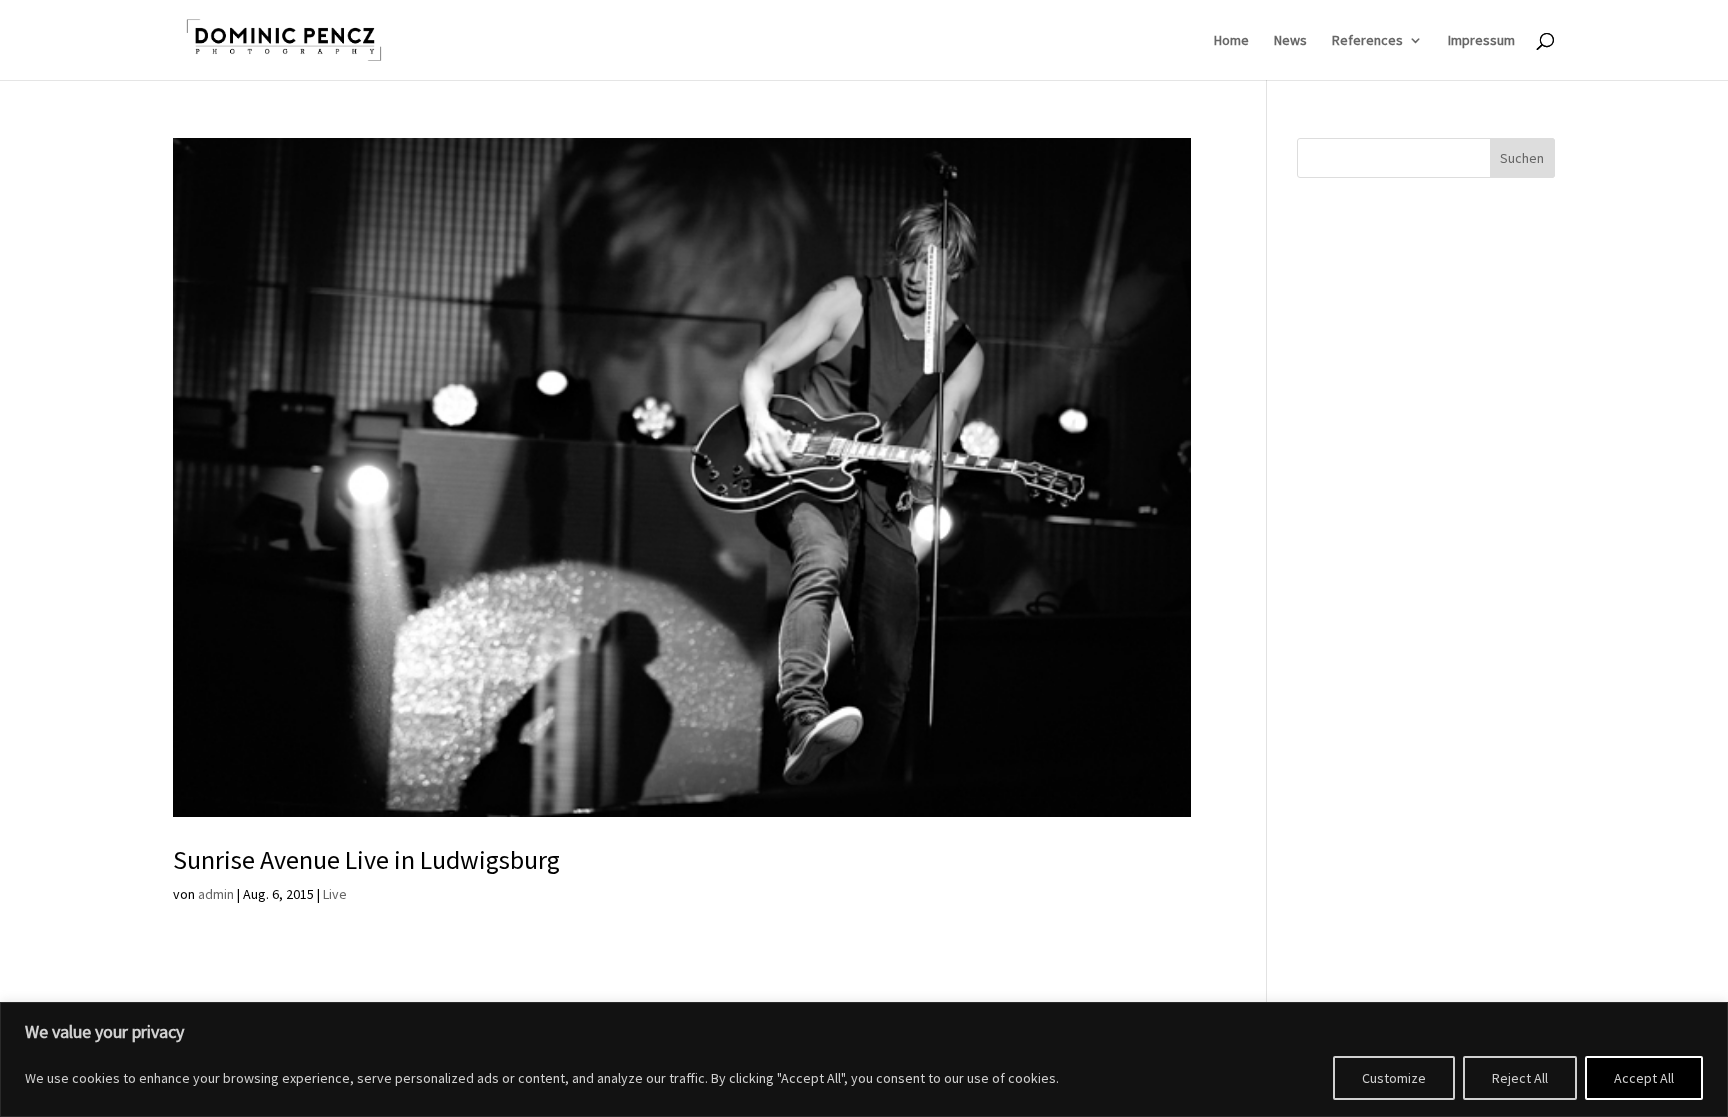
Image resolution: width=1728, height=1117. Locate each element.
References (1367, 41)
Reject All (1520, 1078)
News (1290, 41)
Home (1231, 41)
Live (335, 894)
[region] (864, 1059)
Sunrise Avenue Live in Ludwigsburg (366, 859)
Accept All (1644, 1078)
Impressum (1481, 41)
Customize (1394, 1078)
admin (216, 894)
